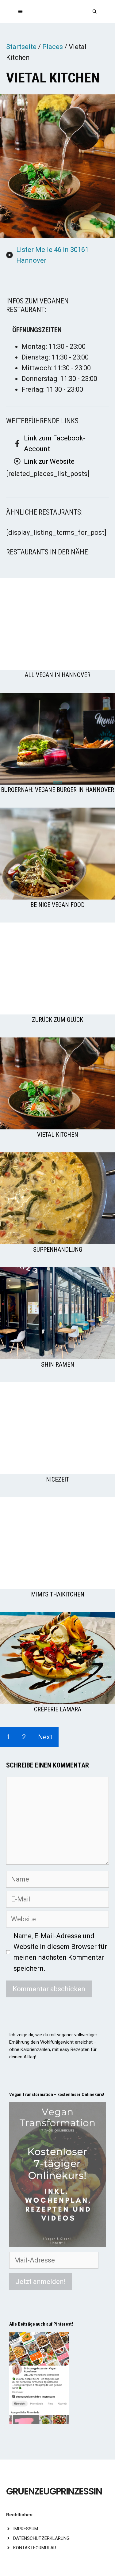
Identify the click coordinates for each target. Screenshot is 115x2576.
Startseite (21, 47)
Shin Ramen (58, 1364)
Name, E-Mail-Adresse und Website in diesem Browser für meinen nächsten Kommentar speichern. (60, 1952)
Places (53, 47)
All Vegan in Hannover (58, 675)
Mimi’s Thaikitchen (58, 1594)
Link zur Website (49, 461)
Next (45, 1737)
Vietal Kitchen (58, 1135)
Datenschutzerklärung (41, 2538)
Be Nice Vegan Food (57, 905)
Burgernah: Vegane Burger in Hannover (57, 790)
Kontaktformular (35, 2548)
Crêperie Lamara (58, 1709)
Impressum (26, 2529)
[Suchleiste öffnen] (95, 11)
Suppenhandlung (58, 1250)
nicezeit (57, 1479)
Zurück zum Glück (57, 1020)
